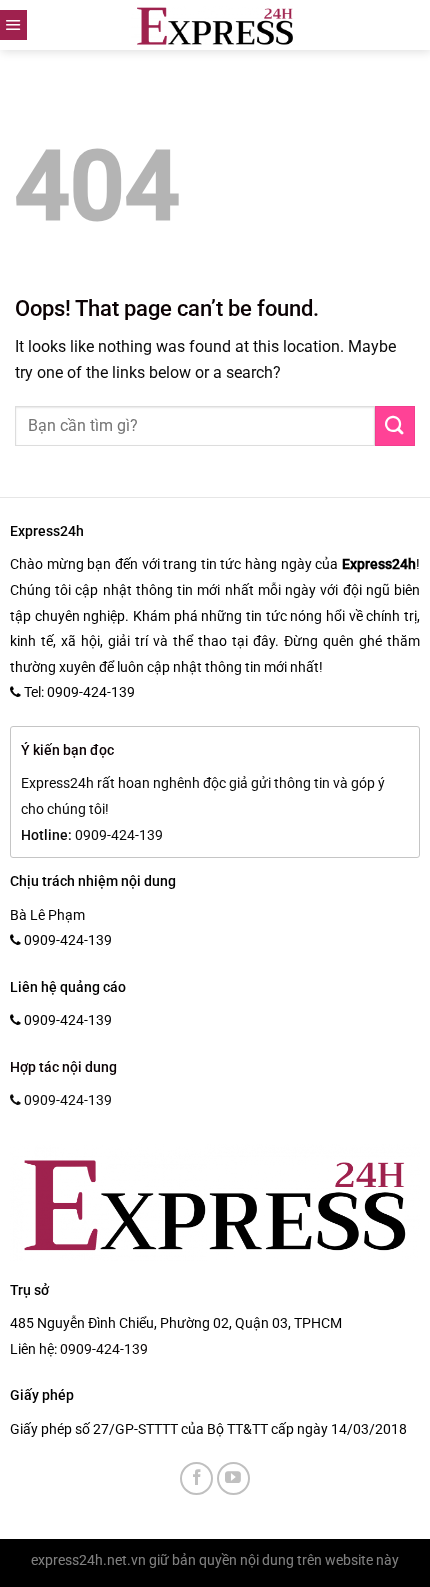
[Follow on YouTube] (233, 1478)
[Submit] (395, 425)
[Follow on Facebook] (196, 1478)
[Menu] (13, 25)
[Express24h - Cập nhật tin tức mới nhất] (215, 25)
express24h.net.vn (88, 1560)
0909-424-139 (104, 1349)
